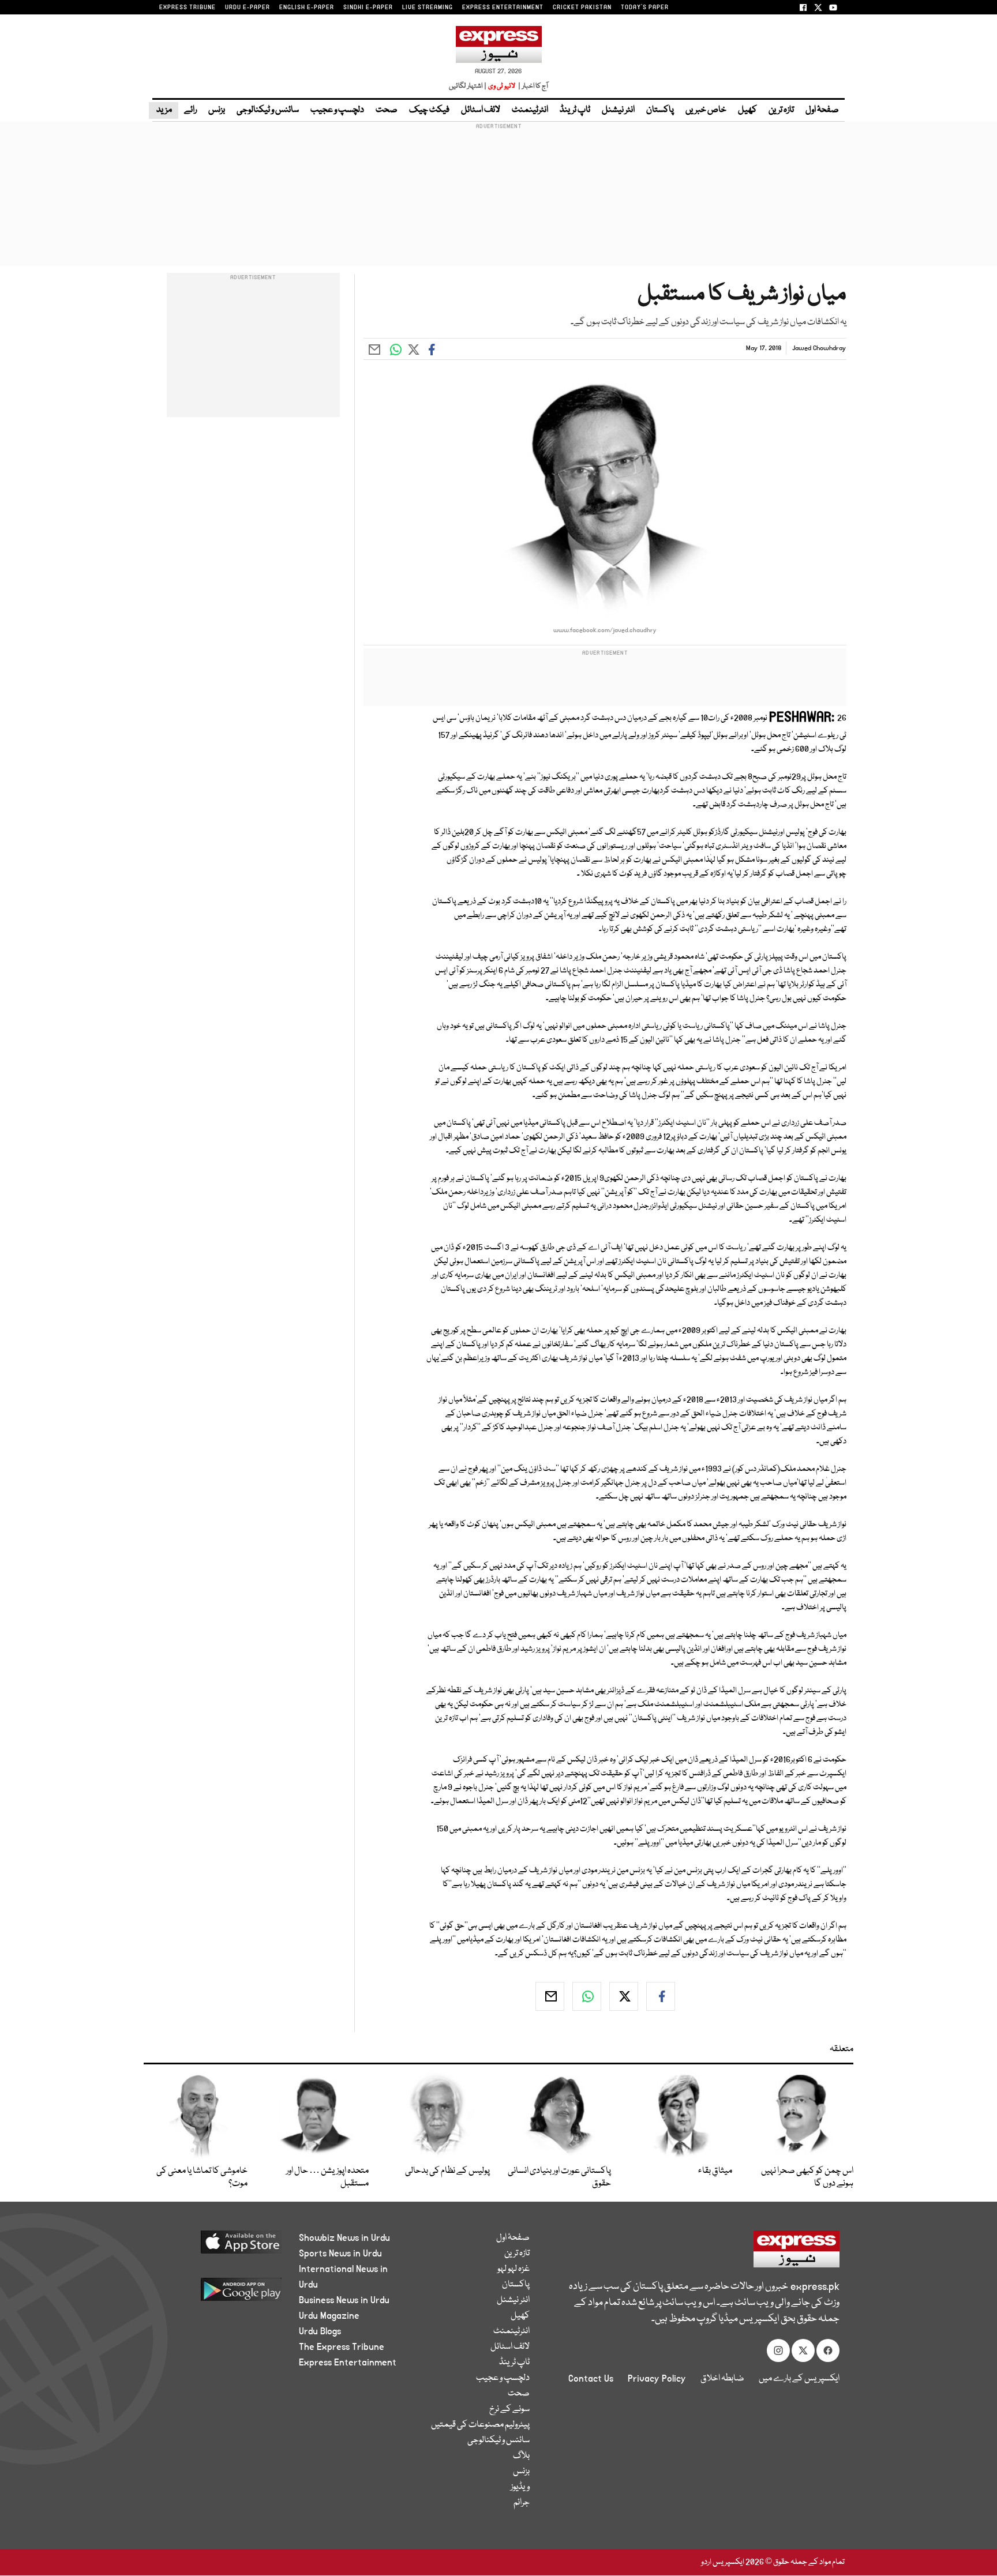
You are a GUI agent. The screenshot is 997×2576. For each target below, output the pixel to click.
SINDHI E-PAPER (368, 7)
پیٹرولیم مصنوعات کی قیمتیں (480, 2425)
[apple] (220, 2246)
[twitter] (624, 1996)
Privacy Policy (657, 2379)
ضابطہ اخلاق (722, 2379)
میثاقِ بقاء (715, 2171)
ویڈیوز (520, 2487)
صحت (387, 110)
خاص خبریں (706, 110)
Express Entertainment (348, 2363)
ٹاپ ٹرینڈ (575, 110)
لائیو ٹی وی (502, 86)
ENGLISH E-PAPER (307, 7)
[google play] (220, 2294)
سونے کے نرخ (509, 2409)
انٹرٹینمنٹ (530, 110)
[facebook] (661, 1996)
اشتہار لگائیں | (468, 86)
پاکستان (660, 110)
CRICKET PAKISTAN (582, 7)
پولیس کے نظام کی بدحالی (447, 2171)
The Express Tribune (342, 2347)
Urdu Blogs (320, 2331)
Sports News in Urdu (340, 2254)
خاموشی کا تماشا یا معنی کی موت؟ (202, 2177)
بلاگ (521, 2456)
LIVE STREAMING (428, 7)
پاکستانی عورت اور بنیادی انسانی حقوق (559, 2177)
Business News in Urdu (344, 2300)
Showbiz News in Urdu (344, 2238)
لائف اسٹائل (481, 110)
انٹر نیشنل (618, 110)
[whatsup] (587, 1996)
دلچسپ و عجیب (337, 110)
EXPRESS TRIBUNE (188, 7)
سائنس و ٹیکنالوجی (268, 110)
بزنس (217, 110)
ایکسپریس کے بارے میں (799, 2379)
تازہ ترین (781, 110)
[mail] (550, 1996)
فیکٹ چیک (429, 110)
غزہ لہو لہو (514, 2269)
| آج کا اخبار (532, 86)
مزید (164, 110)
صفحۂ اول (822, 110)
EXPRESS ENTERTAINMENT (503, 7)
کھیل (747, 110)
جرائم (522, 2503)
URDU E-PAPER (248, 7)
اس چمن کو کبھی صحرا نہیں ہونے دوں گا (807, 2177)
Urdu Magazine (329, 2316)
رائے (190, 110)
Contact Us (591, 2379)
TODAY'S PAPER (645, 7)
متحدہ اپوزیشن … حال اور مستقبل (327, 2177)
